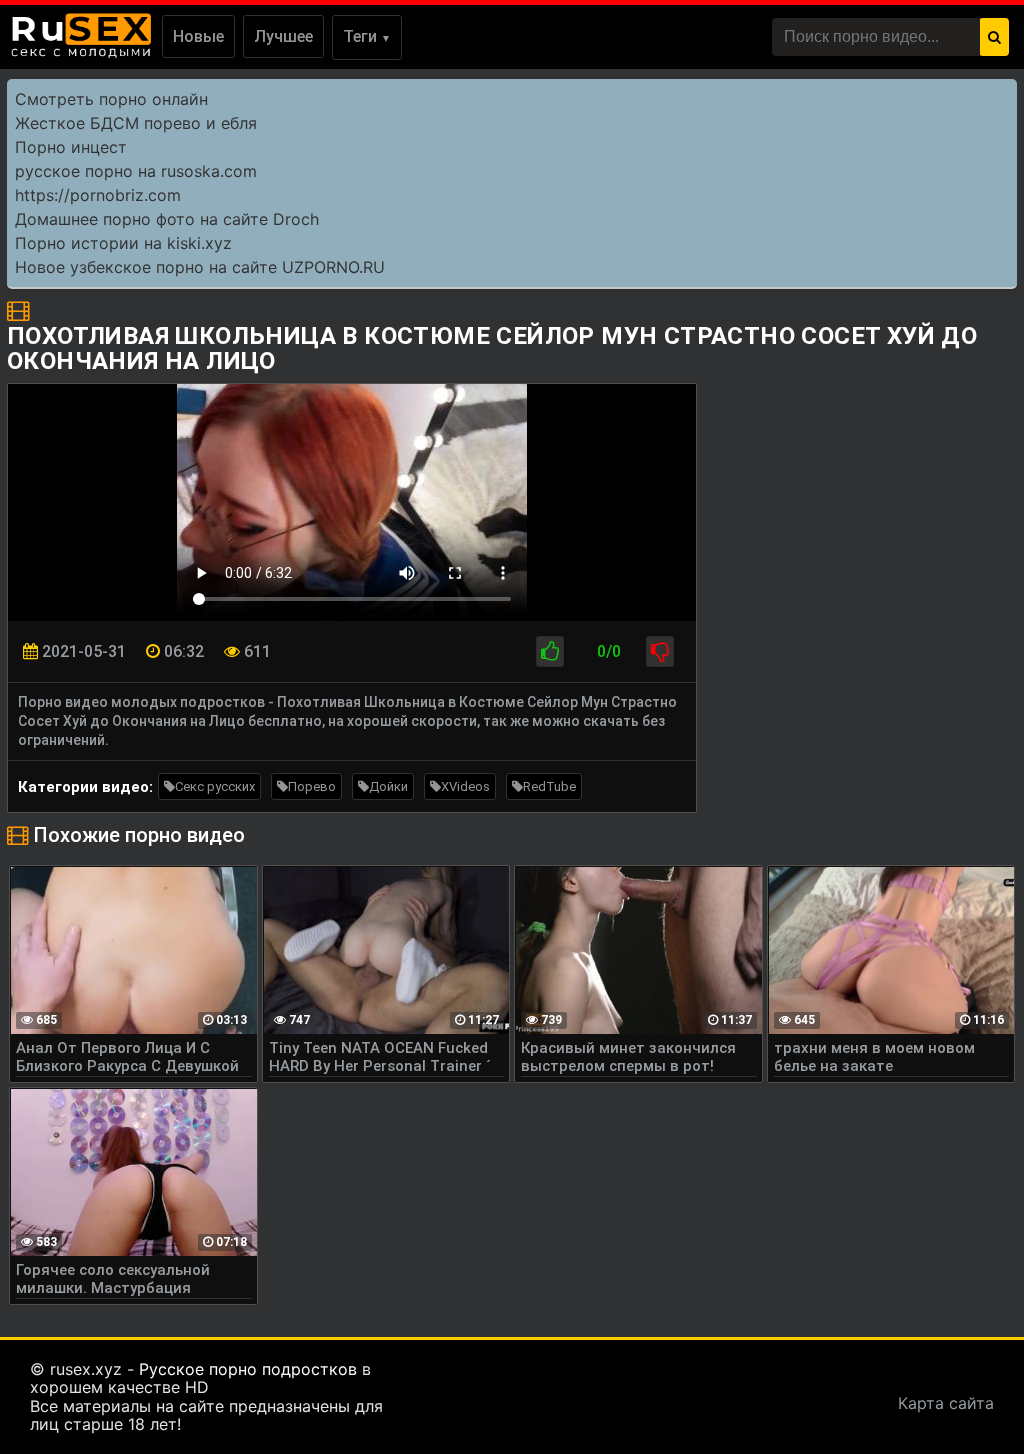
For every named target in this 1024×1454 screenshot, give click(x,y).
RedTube (549, 786)
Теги (367, 36)
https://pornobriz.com (98, 195)
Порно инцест (71, 147)
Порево (312, 786)
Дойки (388, 786)
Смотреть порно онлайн (111, 99)
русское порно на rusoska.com (136, 171)
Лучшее (283, 36)
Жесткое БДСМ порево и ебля (136, 123)
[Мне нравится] (550, 651)
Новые (198, 36)
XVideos (465, 786)
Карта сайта (946, 1403)
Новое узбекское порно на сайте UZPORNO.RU (200, 267)
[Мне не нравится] (660, 651)
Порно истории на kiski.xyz (123, 243)
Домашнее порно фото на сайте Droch (167, 219)
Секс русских (215, 786)
